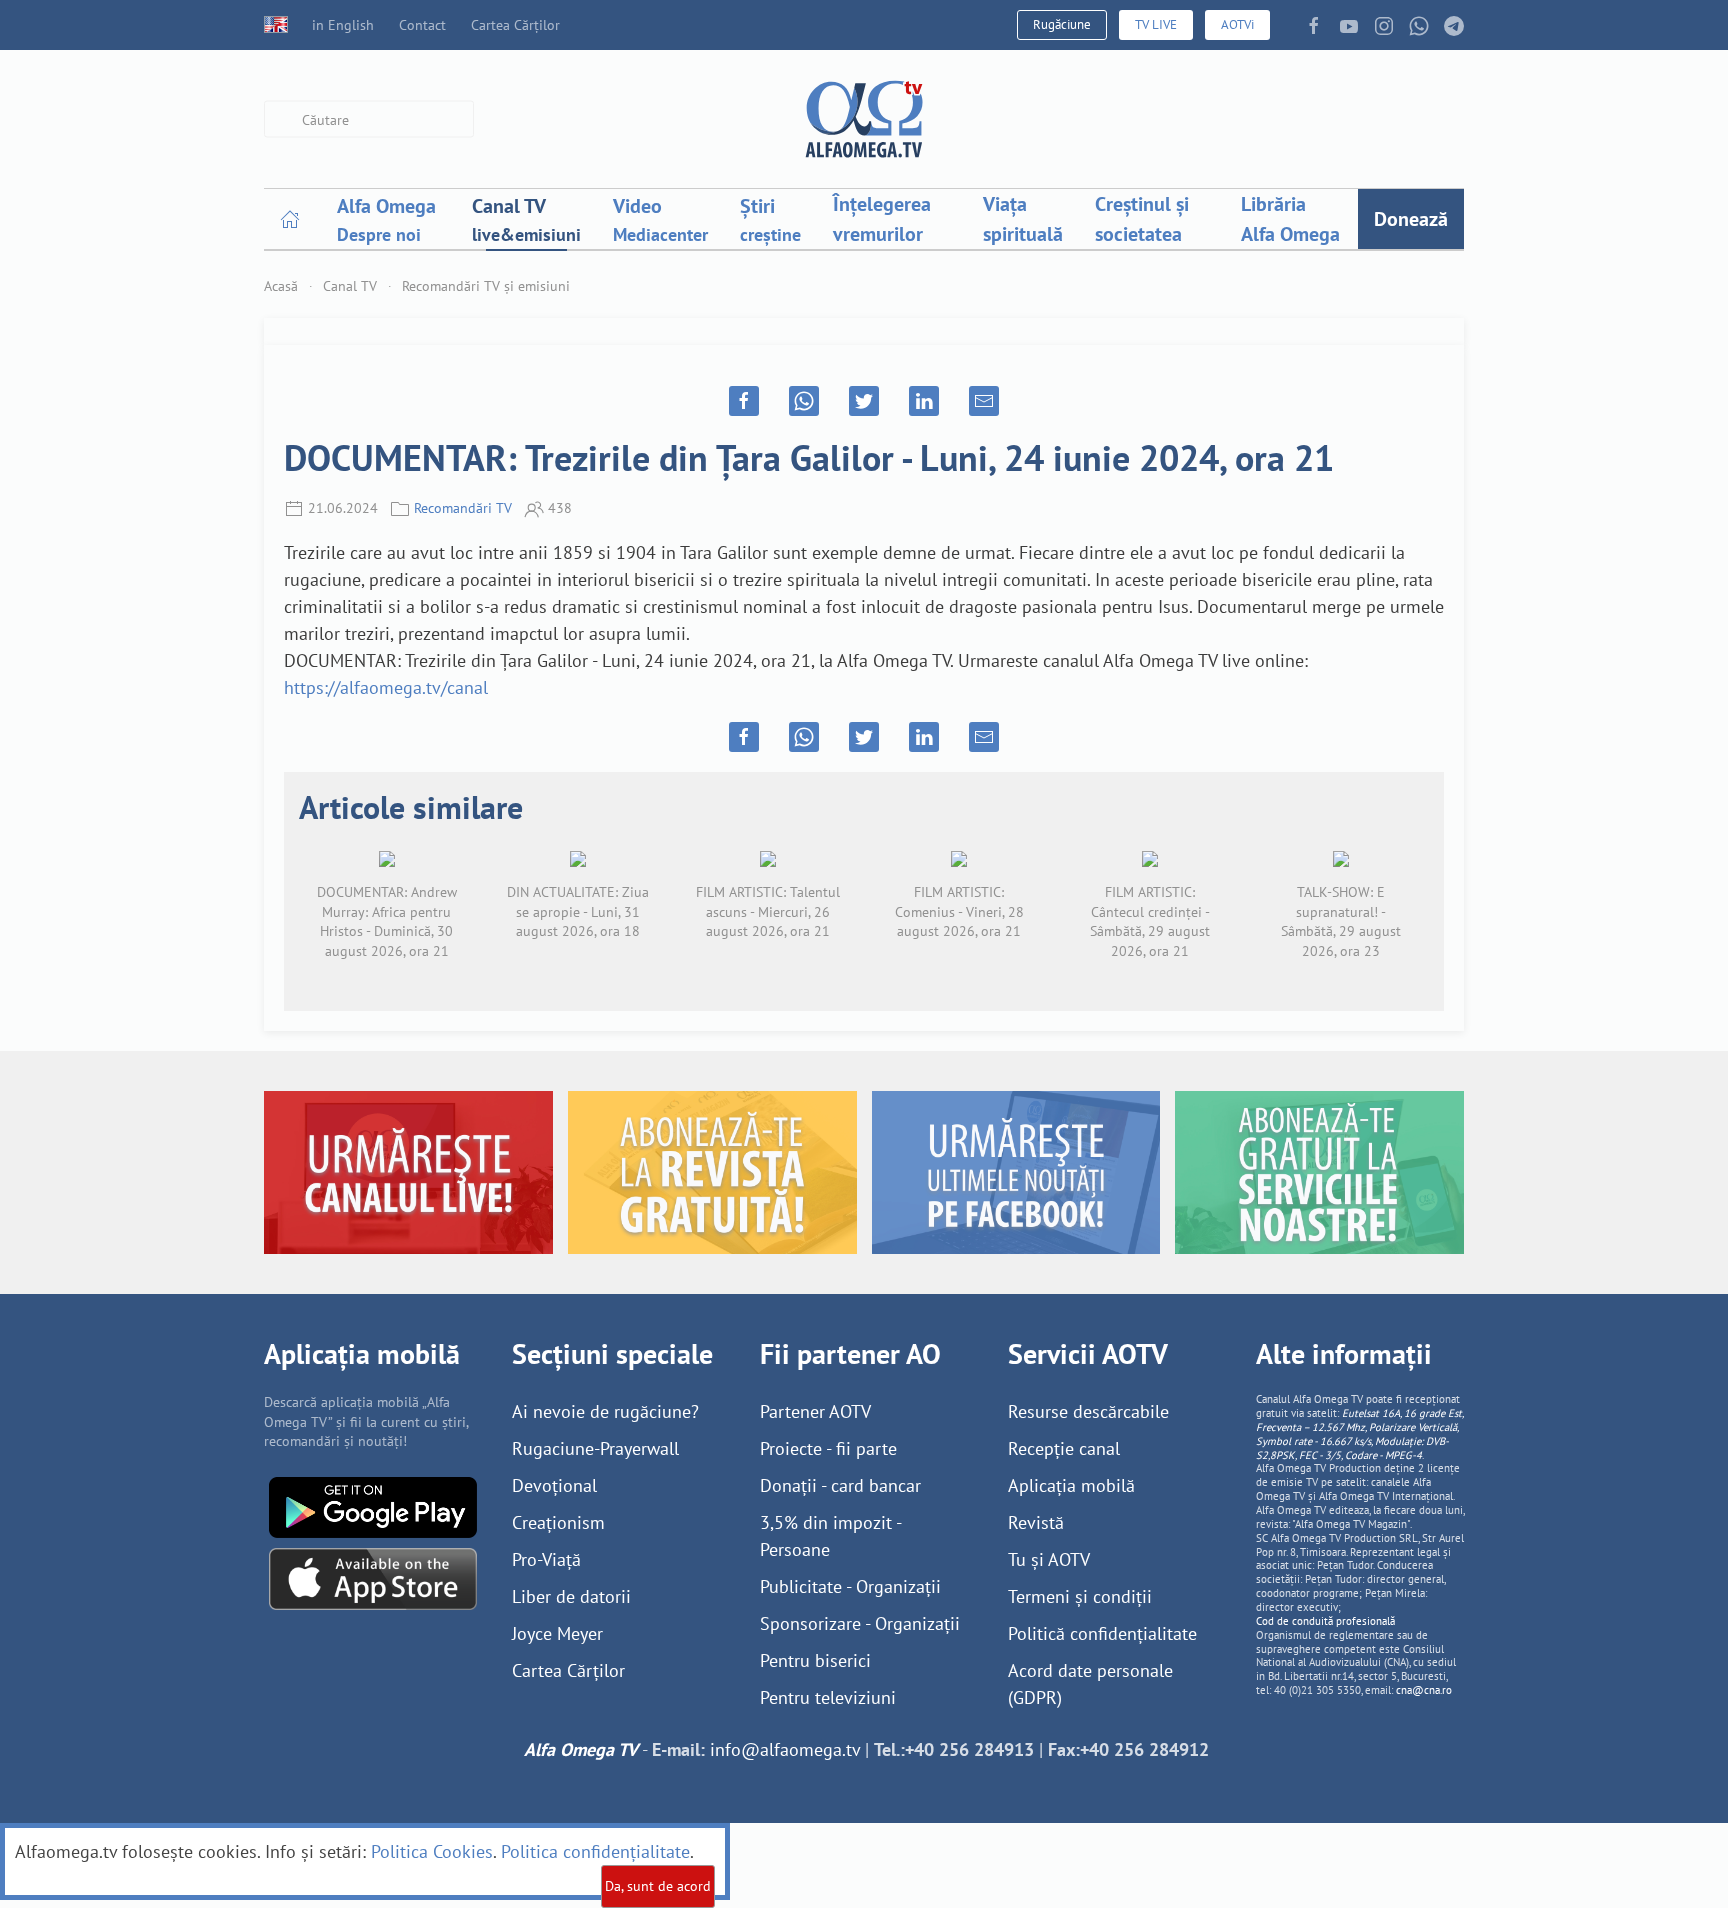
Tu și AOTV (1049, 1559)
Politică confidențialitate (1102, 1633)
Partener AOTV (815, 1411)
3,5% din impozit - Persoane (830, 1536)
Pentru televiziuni (828, 1697)
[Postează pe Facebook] (744, 401)
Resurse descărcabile (1088, 1411)
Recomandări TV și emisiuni (486, 286)
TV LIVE (1156, 24)
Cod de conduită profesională (1325, 1621)
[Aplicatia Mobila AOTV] (373, 1577)
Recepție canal (1064, 1448)
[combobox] (369, 119)
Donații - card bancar (840, 1485)
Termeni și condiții (1080, 1596)
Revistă (1036, 1522)
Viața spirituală (1023, 219)
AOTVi (1237, 24)
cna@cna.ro (1424, 1690)
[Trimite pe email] (984, 401)
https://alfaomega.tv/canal (386, 687)
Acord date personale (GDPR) (1090, 1684)
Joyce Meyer (557, 1633)
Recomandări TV (463, 508)
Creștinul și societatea (1142, 219)
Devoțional (554, 1485)
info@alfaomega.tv (785, 1749)
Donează (1411, 219)
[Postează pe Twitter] (864, 401)
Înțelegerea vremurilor (882, 219)
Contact (422, 25)
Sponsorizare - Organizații (860, 1623)
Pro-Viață (546, 1559)
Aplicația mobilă (1071, 1485)
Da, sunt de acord (658, 1886)
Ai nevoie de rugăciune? (605, 1411)
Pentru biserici (815, 1660)
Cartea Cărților (515, 25)
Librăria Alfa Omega (1290, 219)
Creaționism (558, 1522)
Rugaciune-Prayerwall (595, 1448)
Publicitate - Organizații (850, 1586)
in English (343, 25)
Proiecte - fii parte (828, 1448)
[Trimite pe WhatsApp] (804, 401)
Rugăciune (1062, 24)
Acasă (281, 286)
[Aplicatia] (373, 1505)
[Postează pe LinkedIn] (924, 401)
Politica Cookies (432, 1851)
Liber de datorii (571, 1596)
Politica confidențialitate (595, 1851)
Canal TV (350, 286)
